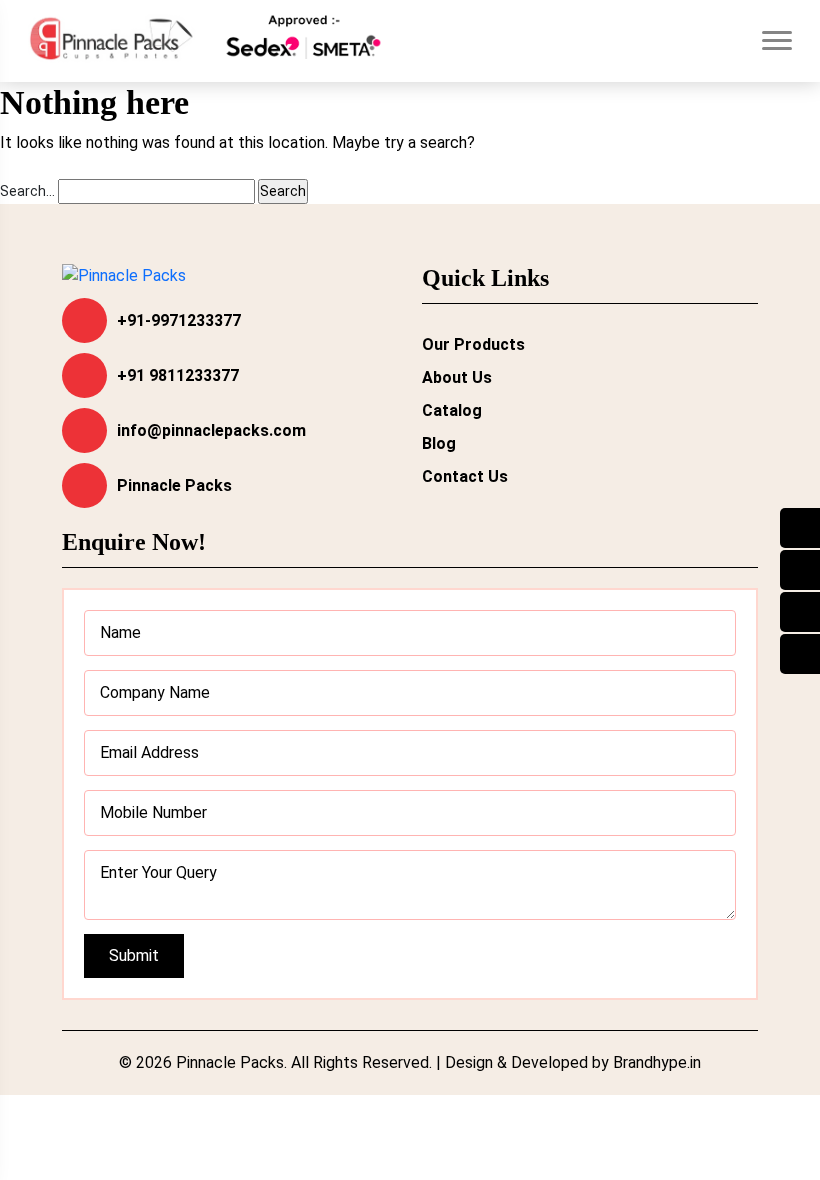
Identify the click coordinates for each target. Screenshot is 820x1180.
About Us (457, 377)
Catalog (452, 410)
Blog (439, 443)
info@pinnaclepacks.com (211, 430)
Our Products (473, 344)
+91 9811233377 (178, 375)
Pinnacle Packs (174, 485)
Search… (27, 191)
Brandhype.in (657, 1062)
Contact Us (465, 476)
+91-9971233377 (179, 320)
